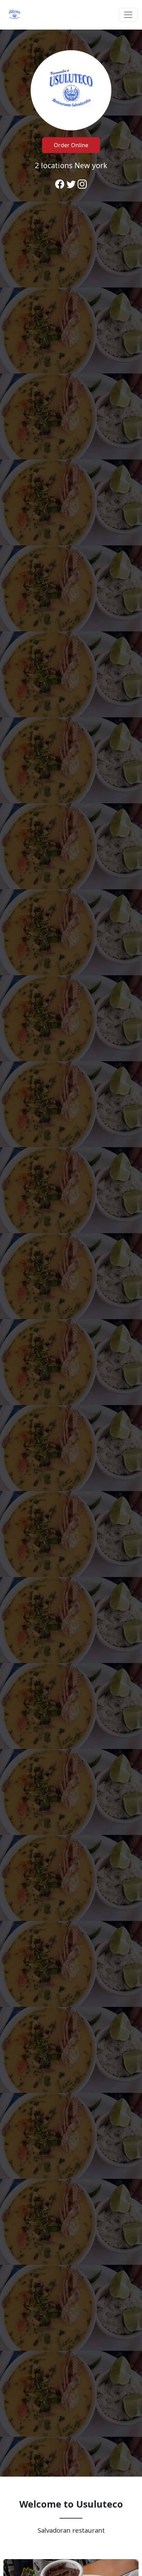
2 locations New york (71, 165)
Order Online (71, 145)
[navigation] (71, 15)
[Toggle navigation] (128, 15)
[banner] (71, 1253)
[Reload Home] (14, 15)
